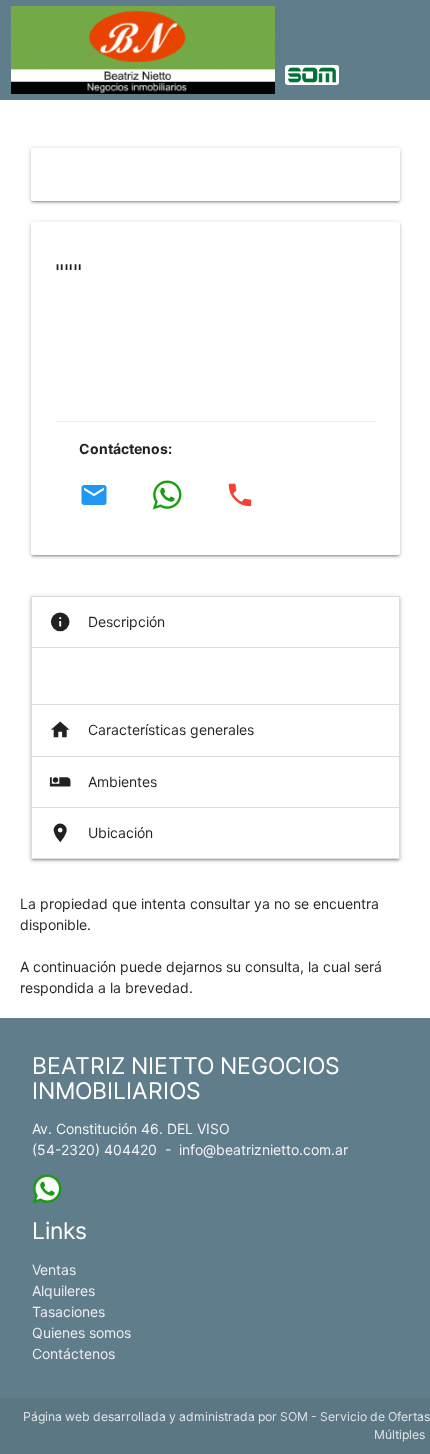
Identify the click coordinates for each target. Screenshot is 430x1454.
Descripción (107, 622)
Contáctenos (73, 1353)
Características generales (151, 730)
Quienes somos (81, 1332)
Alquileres (63, 1290)
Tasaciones (68, 1311)
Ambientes (103, 782)
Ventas (54, 1269)
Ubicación (101, 833)
